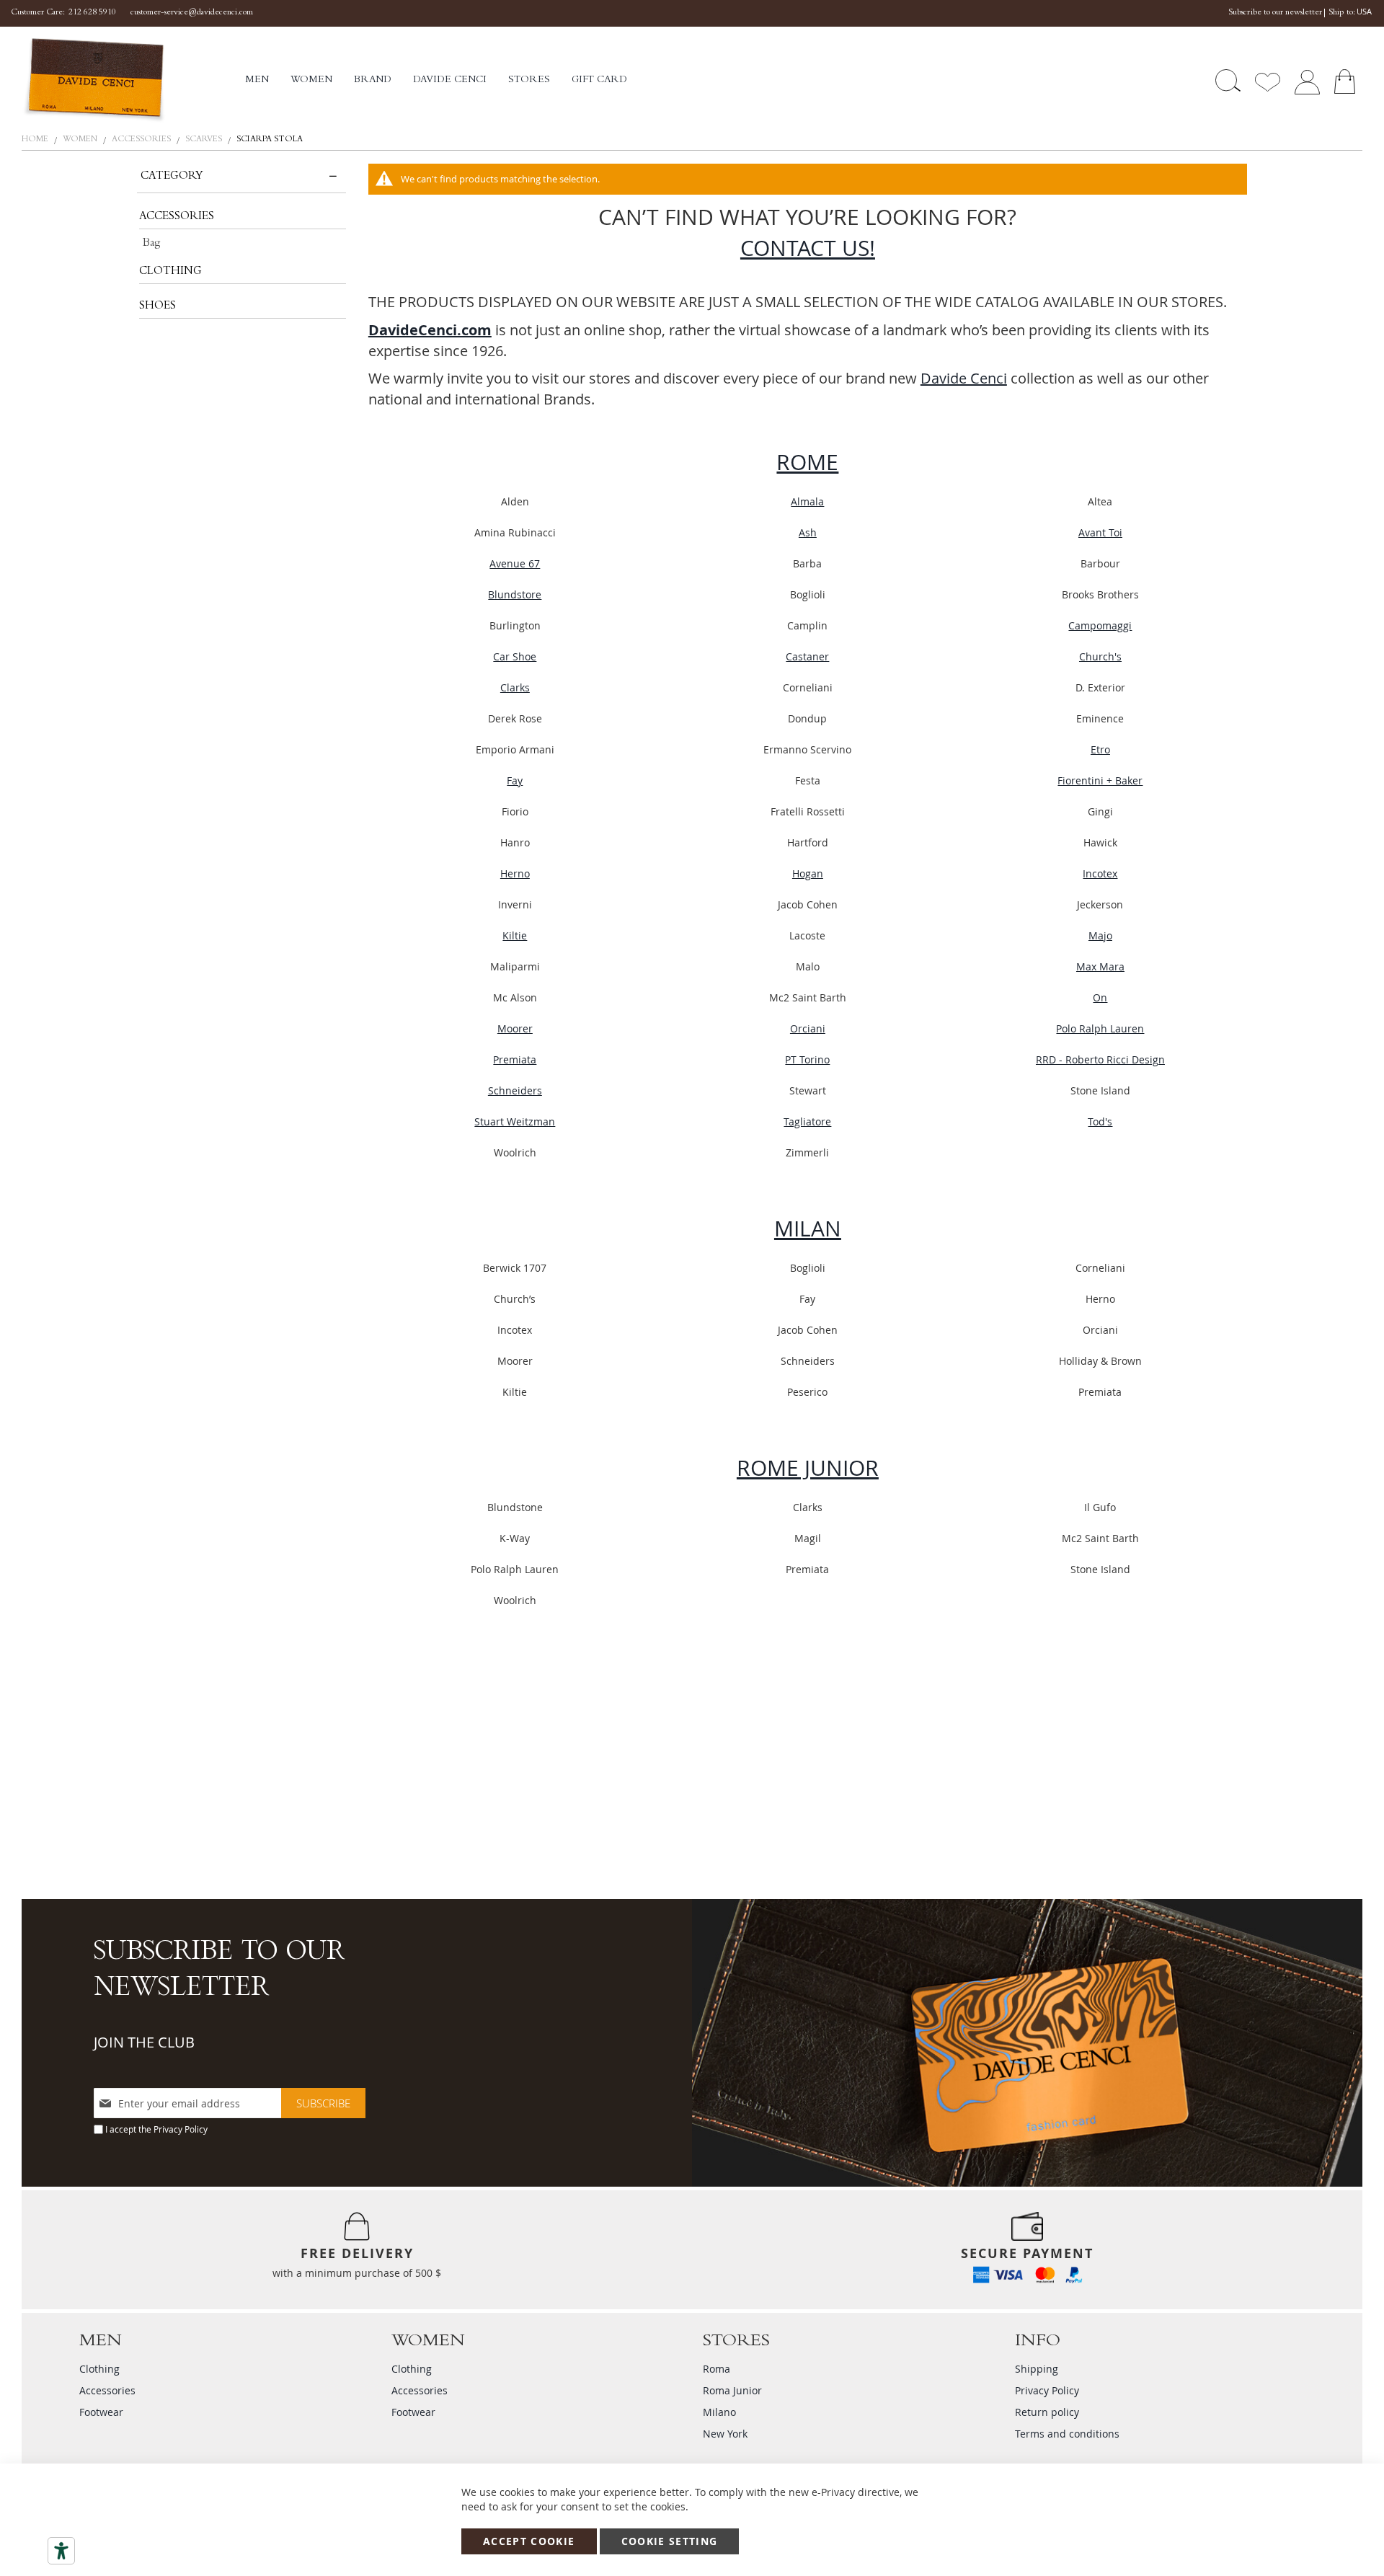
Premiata (515, 1059)
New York (725, 2434)
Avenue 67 (515, 563)
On (1100, 997)
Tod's (1100, 1121)
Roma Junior (732, 2390)
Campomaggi (1100, 625)
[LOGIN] (1307, 80)
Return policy (1047, 2412)
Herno (515, 873)
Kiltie (515, 935)
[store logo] (133, 80)
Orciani (808, 1028)
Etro (1100, 749)
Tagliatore (807, 1121)
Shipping (1037, 2369)
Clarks (515, 687)
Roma (717, 2369)
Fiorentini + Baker (1100, 780)
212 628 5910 (92, 13)
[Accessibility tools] (61, 2551)
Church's (1100, 656)
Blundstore (515, 594)
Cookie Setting (670, 2541)
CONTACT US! (808, 248)
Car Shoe (515, 656)
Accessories (142, 140)
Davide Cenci (964, 378)
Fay (515, 780)
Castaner (807, 656)
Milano (719, 2412)
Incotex (1100, 873)
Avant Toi (1100, 532)
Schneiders (515, 1090)
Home (36, 140)
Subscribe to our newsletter (1275, 13)
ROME (807, 462)
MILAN (808, 1229)
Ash (808, 532)
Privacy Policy (181, 2129)
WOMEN (81, 140)
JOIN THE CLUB (144, 2042)
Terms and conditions (1067, 2434)
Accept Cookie (529, 2541)
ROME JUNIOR (808, 1468)
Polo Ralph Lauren (1100, 1028)
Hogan (808, 873)
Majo (1100, 935)
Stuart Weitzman (515, 1121)
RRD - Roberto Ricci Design (1100, 1059)
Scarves (205, 140)
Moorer (515, 1028)
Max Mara (1100, 966)
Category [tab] (172, 177)
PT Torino (807, 1059)
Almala (807, 501)
